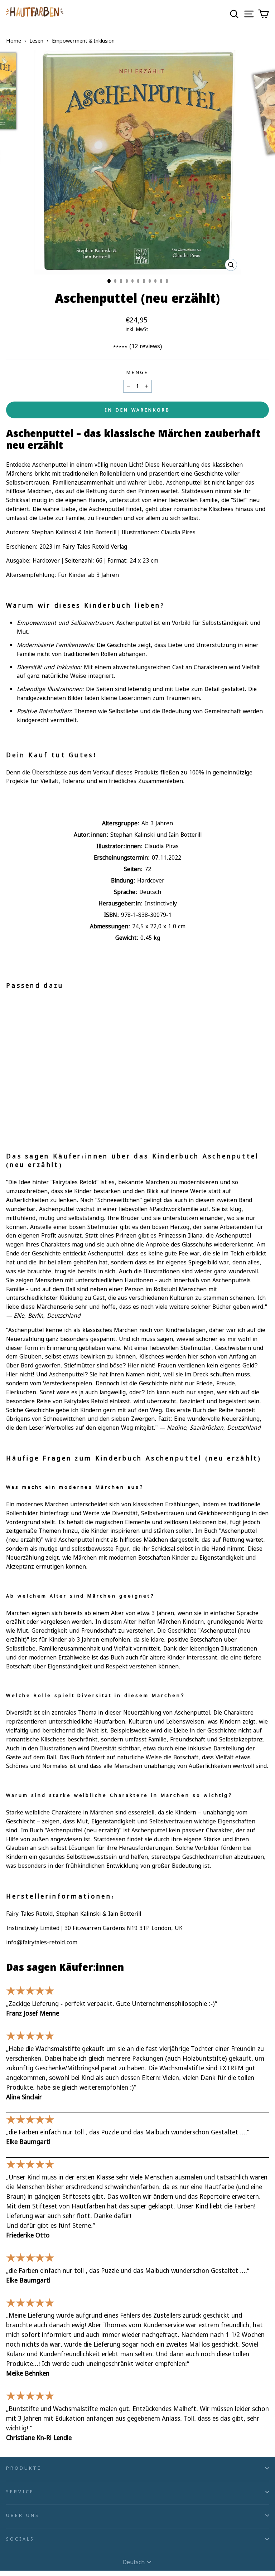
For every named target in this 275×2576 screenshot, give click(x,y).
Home (14, 40)
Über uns (23, 2515)
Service (20, 2492)
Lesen (36, 40)
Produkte (24, 2468)
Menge (138, 372)
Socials (20, 2539)
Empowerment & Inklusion (83, 40)
